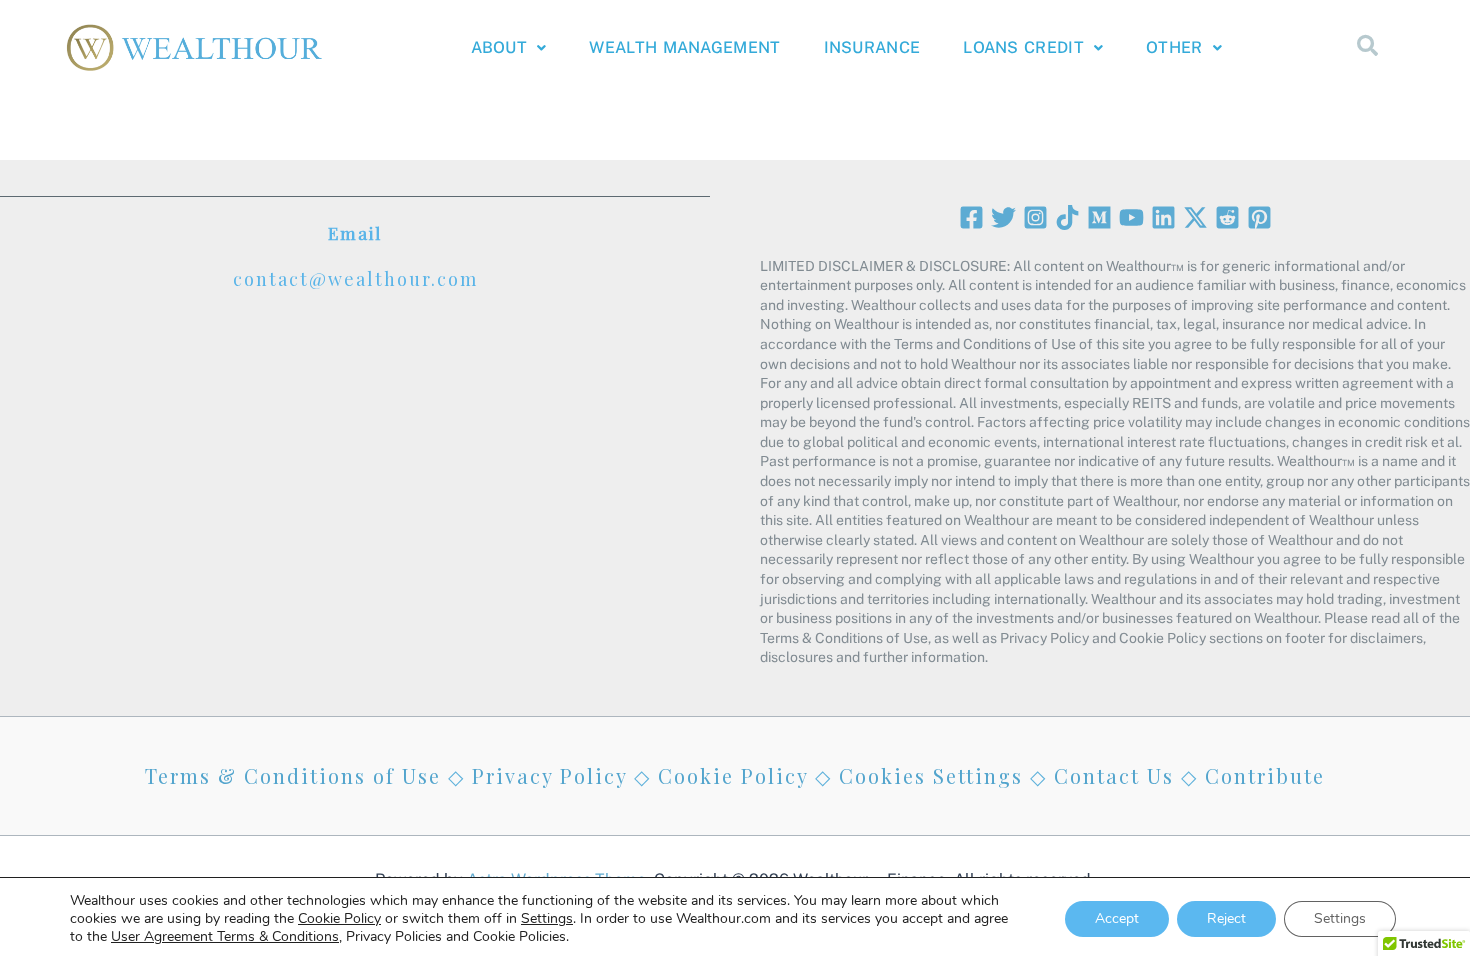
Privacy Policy (549, 775)
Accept (1117, 918)
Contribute (1265, 775)
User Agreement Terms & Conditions (225, 936)
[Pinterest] (1259, 217)
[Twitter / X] (1195, 217)
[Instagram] (1035, 217)
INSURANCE (872, 47)
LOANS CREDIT (1023, 47)
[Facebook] (971, 217)
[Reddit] (1227, 217)
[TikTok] (1067, 217)
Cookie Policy (733, 775)
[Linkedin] (1163, 217)
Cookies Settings (931, 775)
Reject (1226, 918)
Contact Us (1114, 775)
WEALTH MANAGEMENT (684, 47)
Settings (547, 919)
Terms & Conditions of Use (293, 775)
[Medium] (1099, 217)
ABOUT (499, 47)
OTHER (1174, 47)
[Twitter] (1003, 217)
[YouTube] (1131, 217)
